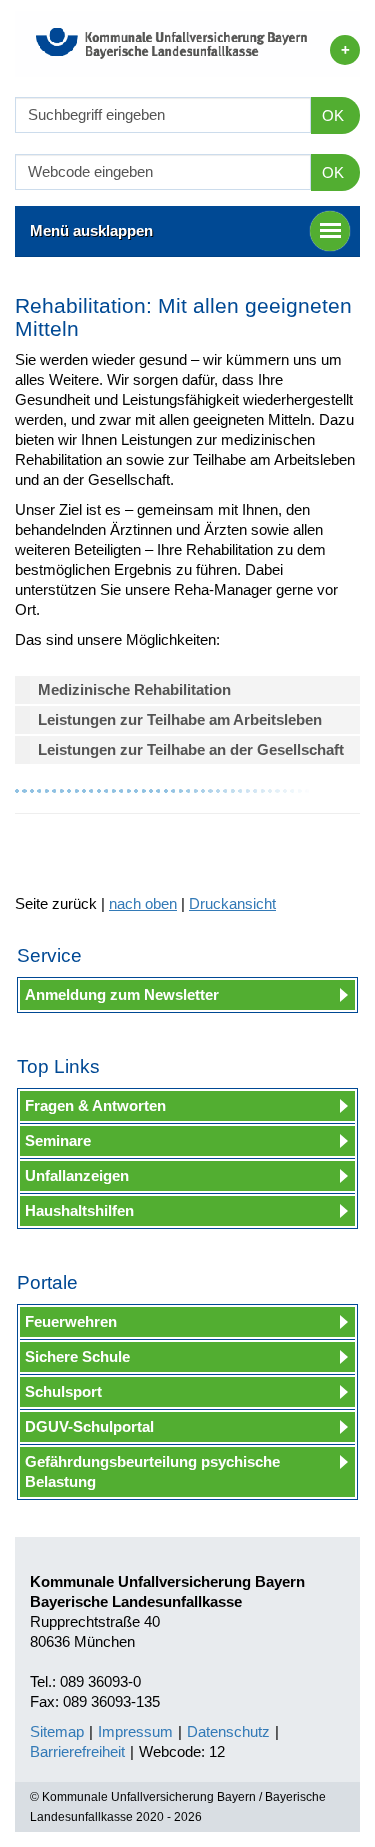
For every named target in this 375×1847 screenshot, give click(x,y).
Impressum (135, 1731)
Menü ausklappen (91, 230)
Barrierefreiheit (77, 1751)
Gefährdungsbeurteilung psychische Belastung (152, 1471)
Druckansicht (232, 903)
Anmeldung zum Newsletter (122, 994)
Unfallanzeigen (77, 1175)
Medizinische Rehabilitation (134, 689)
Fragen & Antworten (95, 1105)
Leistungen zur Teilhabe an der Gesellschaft (191, 749)
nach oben (143, 903)
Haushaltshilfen (79, 1210)
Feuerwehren (71, 1321)
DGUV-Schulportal (89, 1426)
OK (333, 115)
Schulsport (63, 1391)
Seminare (58, 1140)
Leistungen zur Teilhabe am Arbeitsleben (180, 719)
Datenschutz (228, 1731)
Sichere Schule (77, 1356)
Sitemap (57, 1731)
